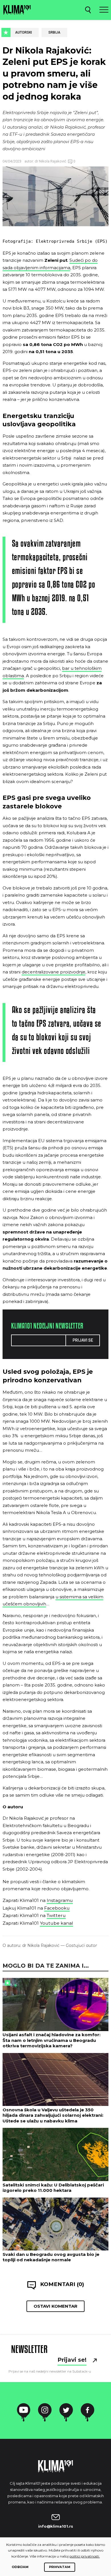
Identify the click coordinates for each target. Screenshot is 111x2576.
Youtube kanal (56, 1923)
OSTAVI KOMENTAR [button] (55, 2306)
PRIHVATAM (60, 2567)
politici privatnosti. (85, 2556)
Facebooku (57, 1908)
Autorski (23, 32)
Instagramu (60, 1900)
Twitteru (56, 1915)
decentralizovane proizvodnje (54, 972)
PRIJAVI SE (83, 1340)
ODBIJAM (20, 2567)
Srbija (54, 32)
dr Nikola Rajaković (50, 161)
